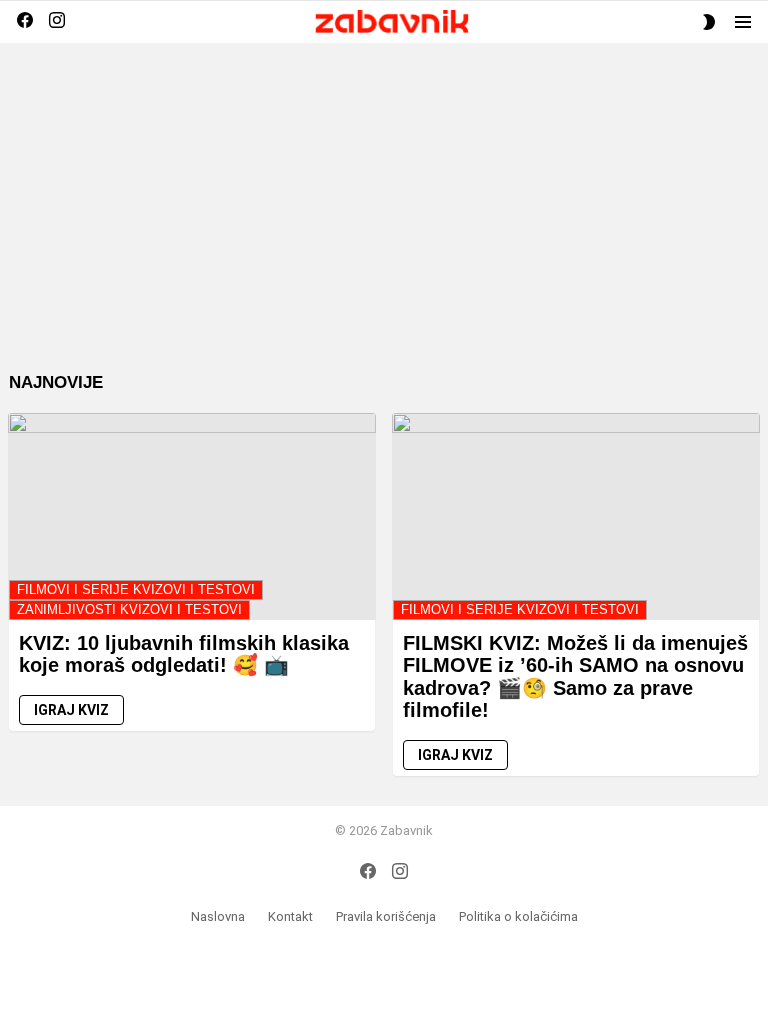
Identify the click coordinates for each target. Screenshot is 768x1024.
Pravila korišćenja (386, 916)
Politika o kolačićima (518, 916)
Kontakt (290, 916)
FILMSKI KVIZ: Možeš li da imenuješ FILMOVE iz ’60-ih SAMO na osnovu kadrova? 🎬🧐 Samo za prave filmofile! (575, 677)
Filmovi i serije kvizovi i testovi (136, 589)
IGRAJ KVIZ (71, 710)
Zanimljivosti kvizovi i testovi (129, 609)
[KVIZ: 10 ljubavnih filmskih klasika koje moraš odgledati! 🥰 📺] (192, 516)
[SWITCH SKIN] (709, 22)
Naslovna (218, 916)
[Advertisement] (384, 223)
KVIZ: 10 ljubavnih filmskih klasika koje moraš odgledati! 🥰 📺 (184, 654)
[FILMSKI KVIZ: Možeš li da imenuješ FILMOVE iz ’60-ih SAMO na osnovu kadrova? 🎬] (576, 516)
